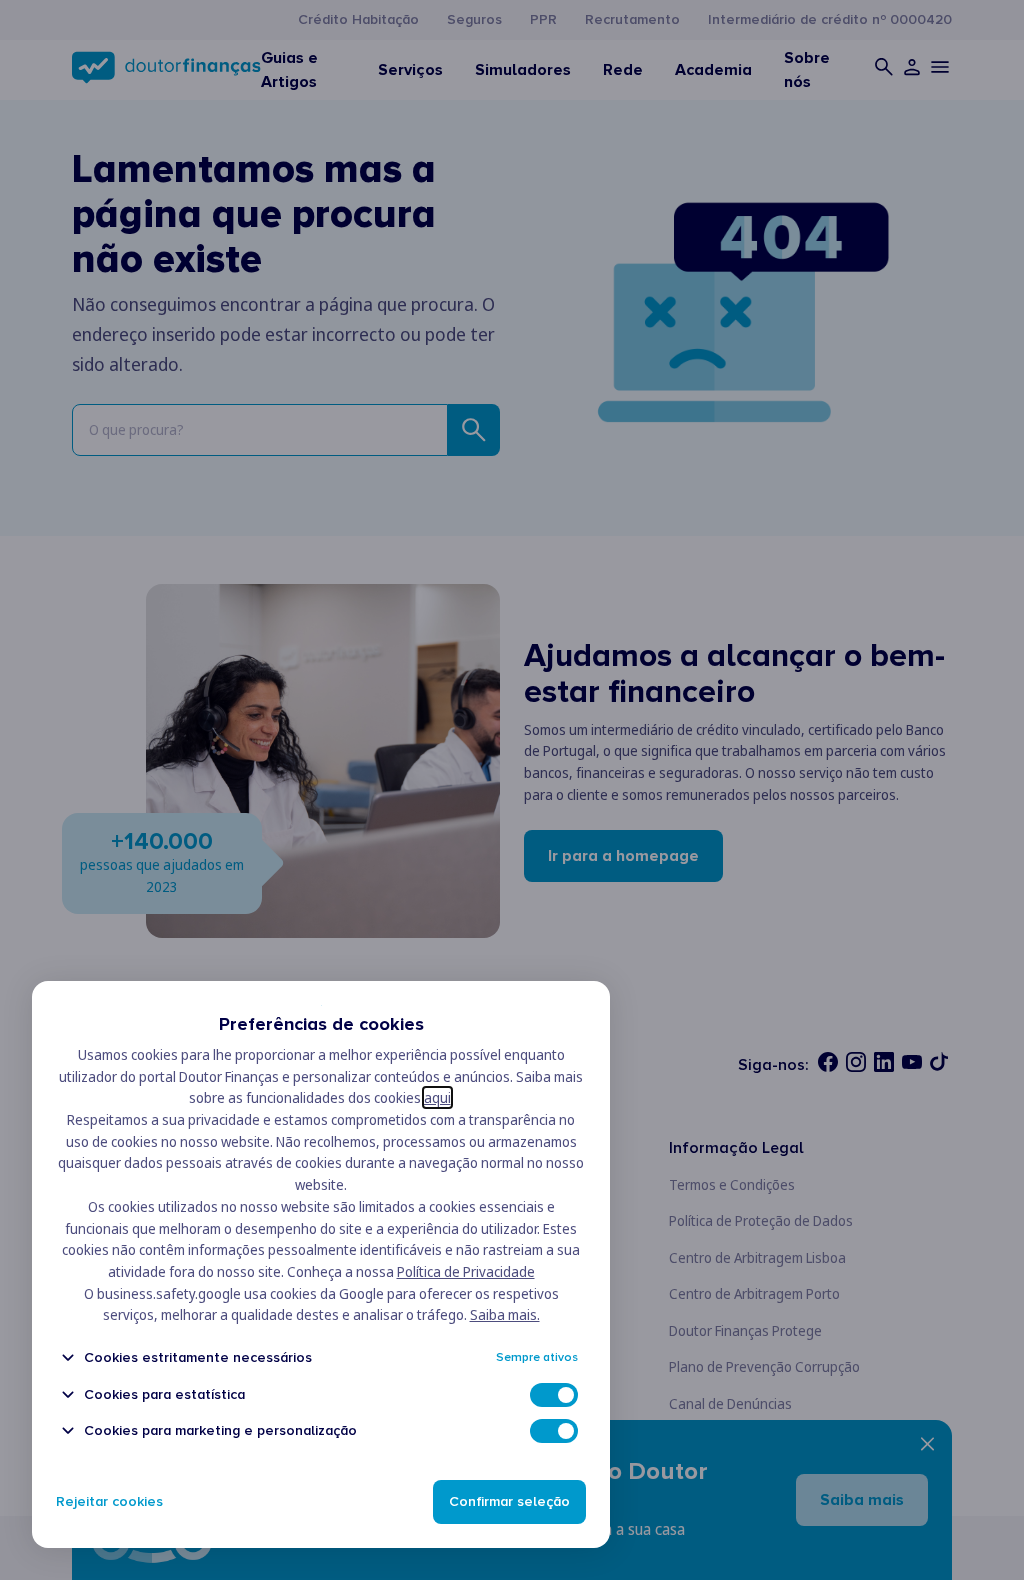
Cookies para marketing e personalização (220, 1430)
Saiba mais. (505, 1314)
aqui (437, 1097)
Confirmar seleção (509, 1501)
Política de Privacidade (466, 1271)
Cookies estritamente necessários (198, 1357)
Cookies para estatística (164, 1394)
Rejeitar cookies (109, 1501)
